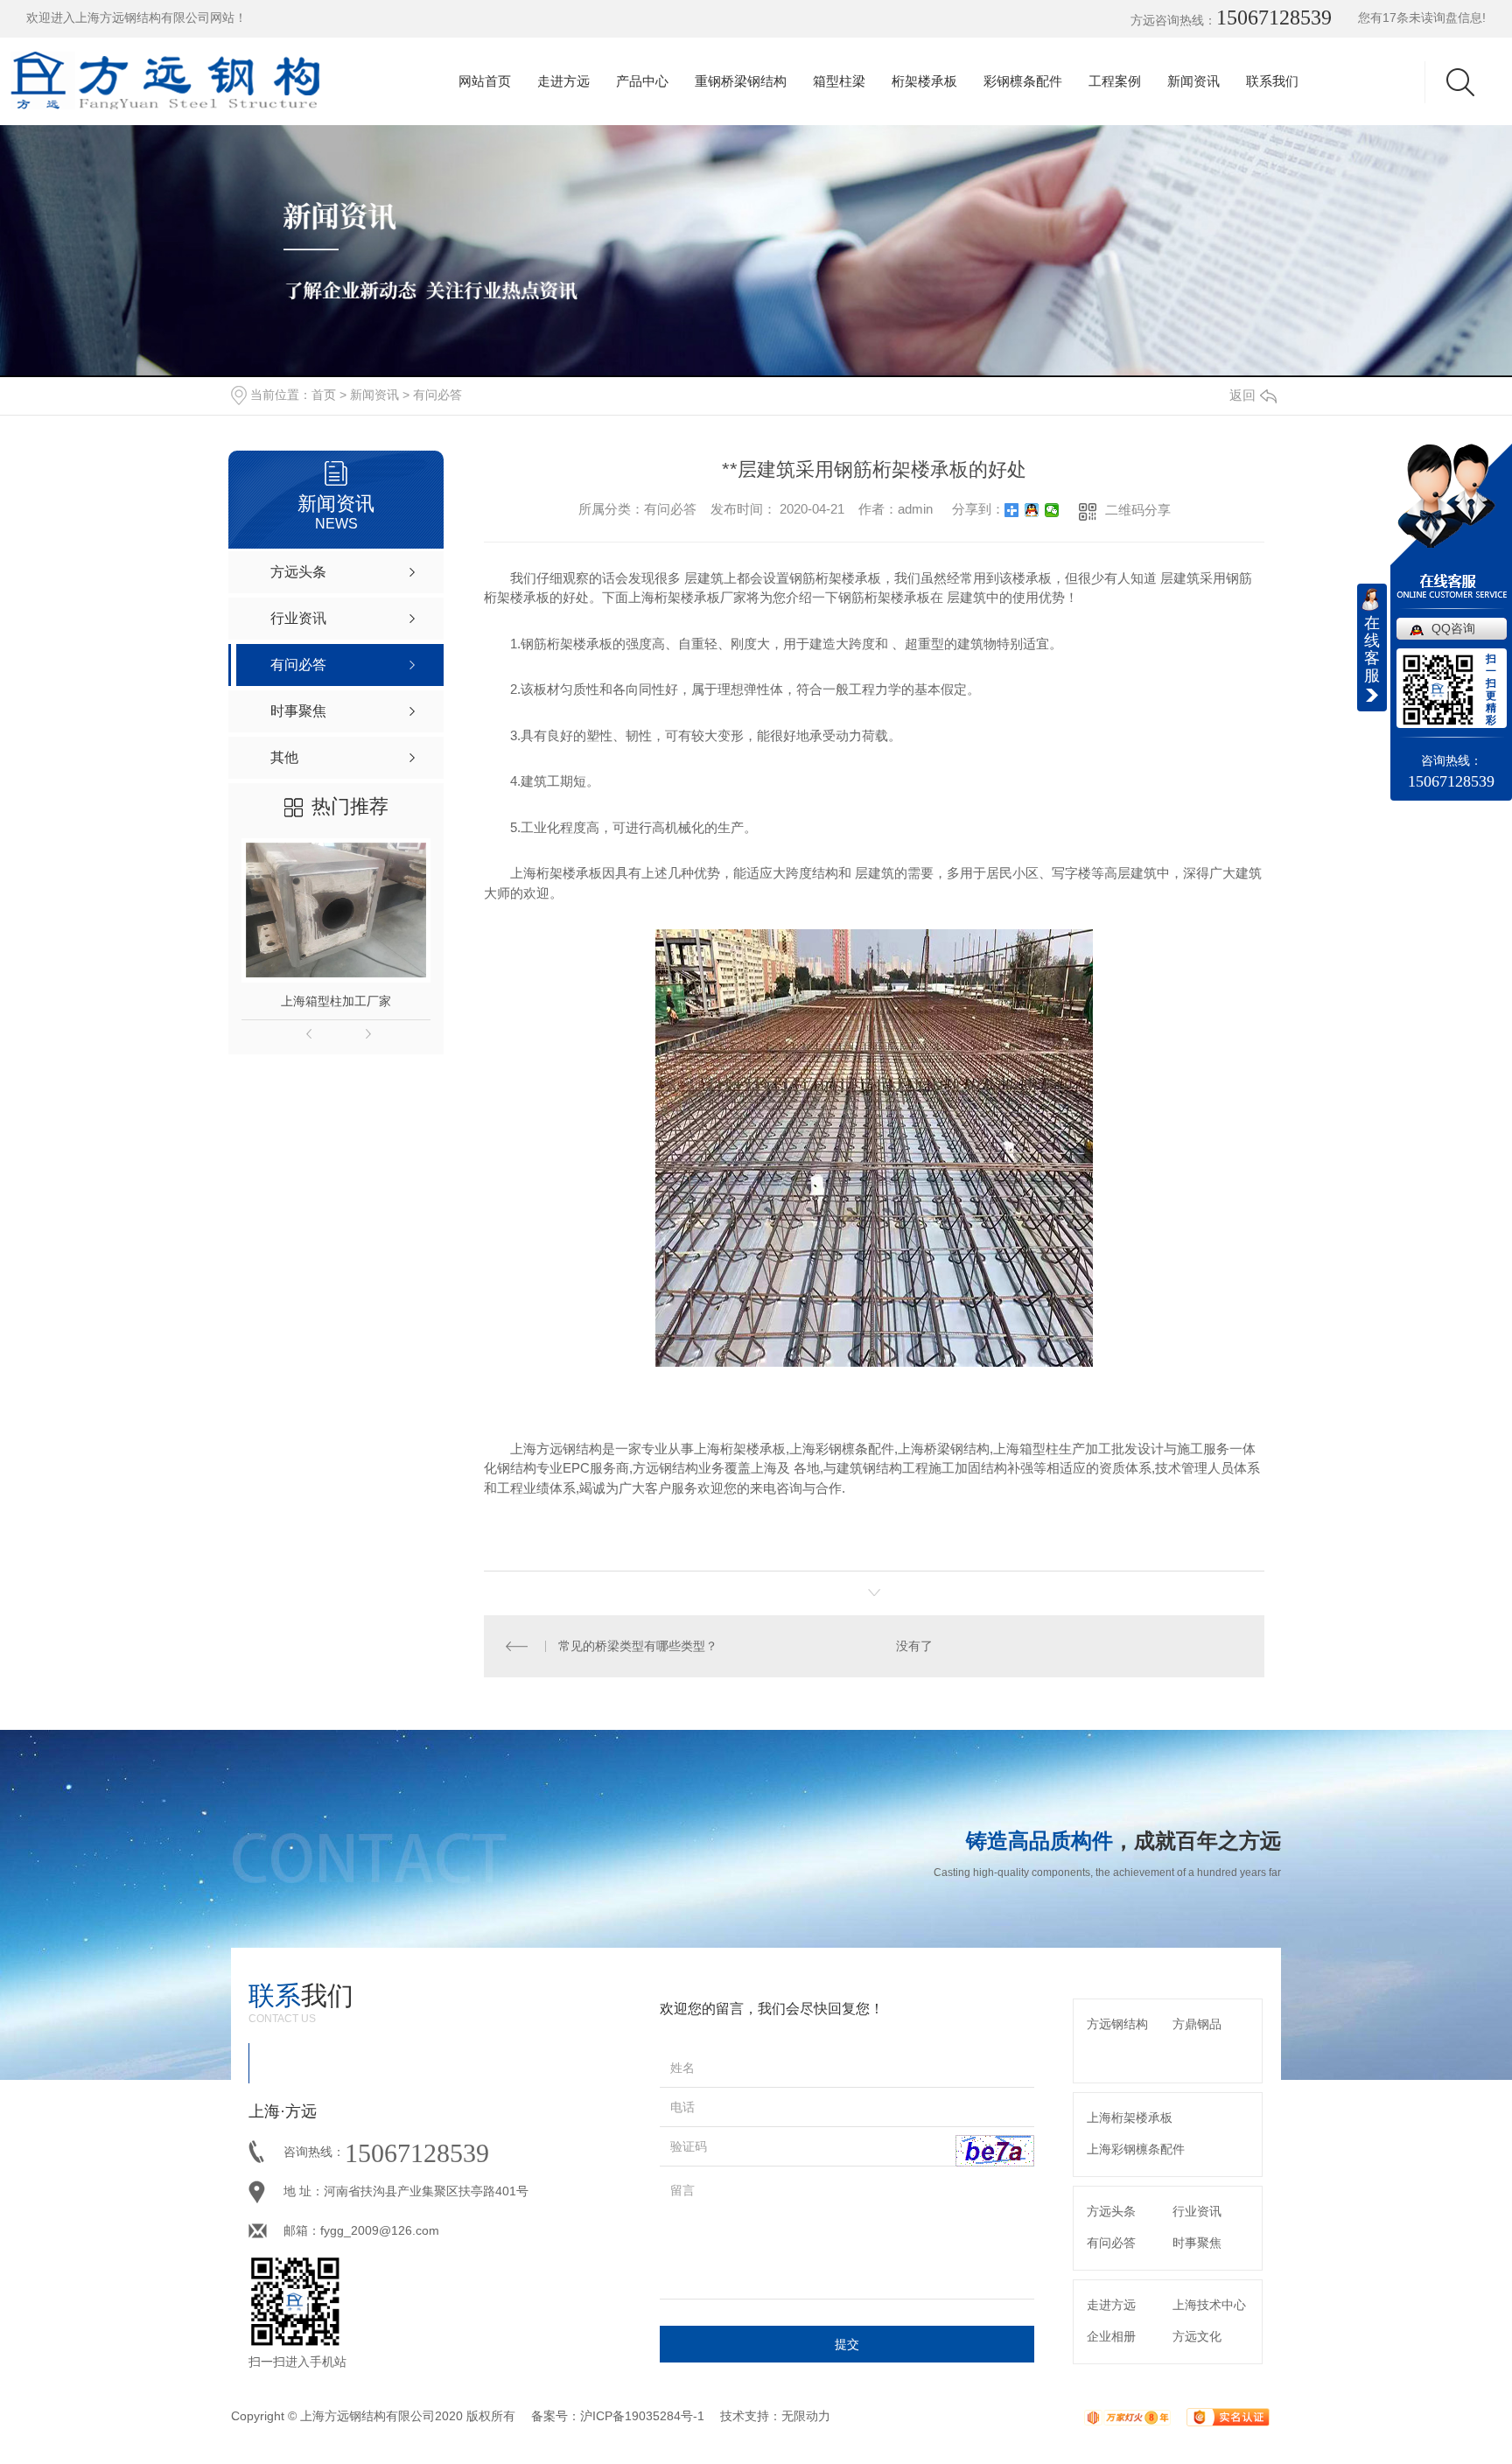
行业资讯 (1197, 2211)
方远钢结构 (1117, 2024)
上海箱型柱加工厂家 (336, 1001)
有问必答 (437, 395)
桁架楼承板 (924, 81)
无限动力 (806, 2416)
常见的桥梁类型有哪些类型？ (638, 1646)
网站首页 (485, 81)
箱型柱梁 (839, 81)
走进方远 (563, 81)
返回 (1242, 395)
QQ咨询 (1453, 628)
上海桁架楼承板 (1130, 2117)
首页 (324, 395)
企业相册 (1111, 2336)
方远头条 (1111, 2211)
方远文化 (1197, 2336)
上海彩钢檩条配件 (1136, 2149)
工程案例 (1115, 81)
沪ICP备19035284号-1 (642, 2416)
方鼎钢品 (1197, 2024)
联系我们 (1272, 81)
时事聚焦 (1197, 2243)
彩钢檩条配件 (1023, 81)
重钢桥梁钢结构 (741, 81)
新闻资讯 (1193, 81)
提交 (847, 2344)
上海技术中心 (1209, 2305)
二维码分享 (1138, 510)
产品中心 (642, 81)
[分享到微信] (1052, 510)
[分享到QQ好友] (1032, 510)
